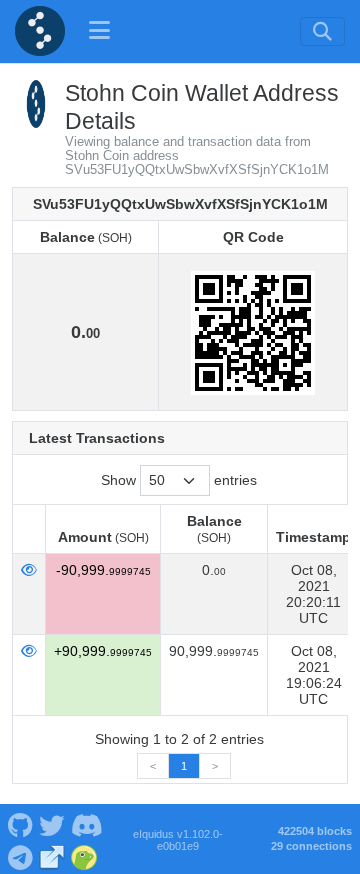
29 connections (311, 846)
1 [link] (184, 766)
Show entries (179, 480)
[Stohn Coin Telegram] (20, 856)
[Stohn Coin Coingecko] (84, 856)
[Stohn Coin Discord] (86, 823)
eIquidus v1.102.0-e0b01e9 (178, 840)
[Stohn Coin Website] (52, 856)
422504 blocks (315, 831)
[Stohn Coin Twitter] (52, 823)
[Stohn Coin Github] (20, 823)
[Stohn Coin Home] (40, 31)
